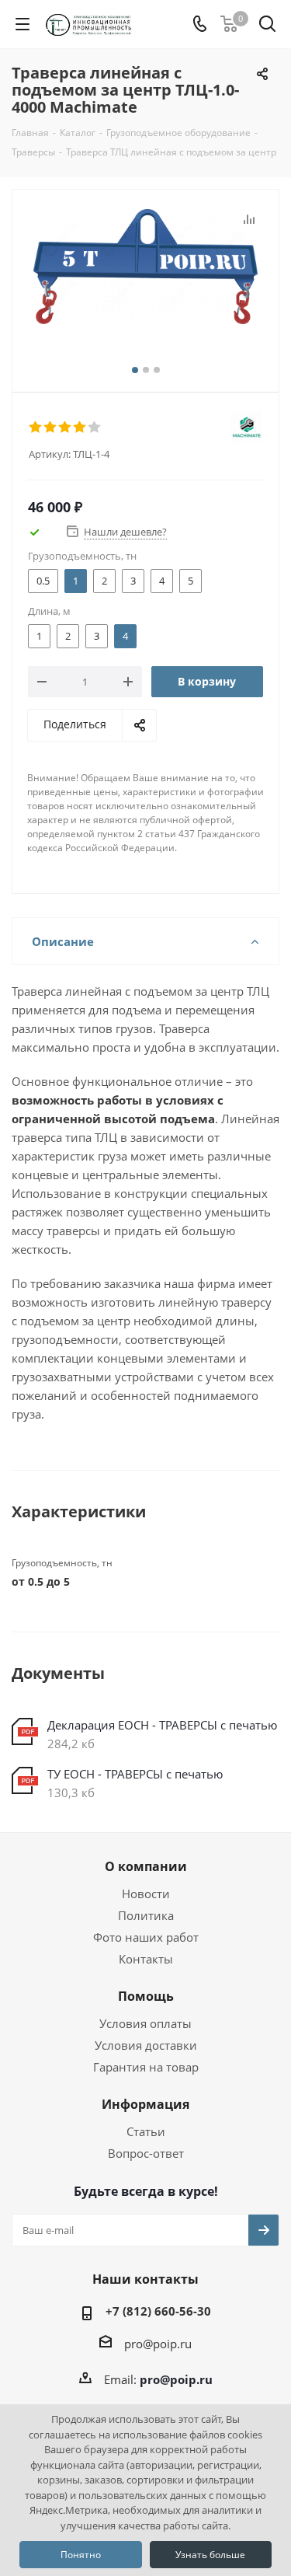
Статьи (146, 2131)
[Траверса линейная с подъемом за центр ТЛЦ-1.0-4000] (145, 287)
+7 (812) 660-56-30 (158, 2311)
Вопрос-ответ (146, 2153)
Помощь (146, 1996)
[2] (51, 428)
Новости (146, 1894)
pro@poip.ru (158, 2344)
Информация (145, 2104)
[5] (95, 428)
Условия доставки (146, 2045)
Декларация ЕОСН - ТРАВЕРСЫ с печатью (162, 1725)
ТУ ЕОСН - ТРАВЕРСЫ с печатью (135, 1774)
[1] (36, 428)
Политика (146, 1915)
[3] (66, 428)
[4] (80, 428)
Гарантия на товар (146, 2067)
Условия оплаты (145, 2023)
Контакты (146, 1959)
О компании (146, 1866)
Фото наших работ (146, 1937)
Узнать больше (210, 2555)
